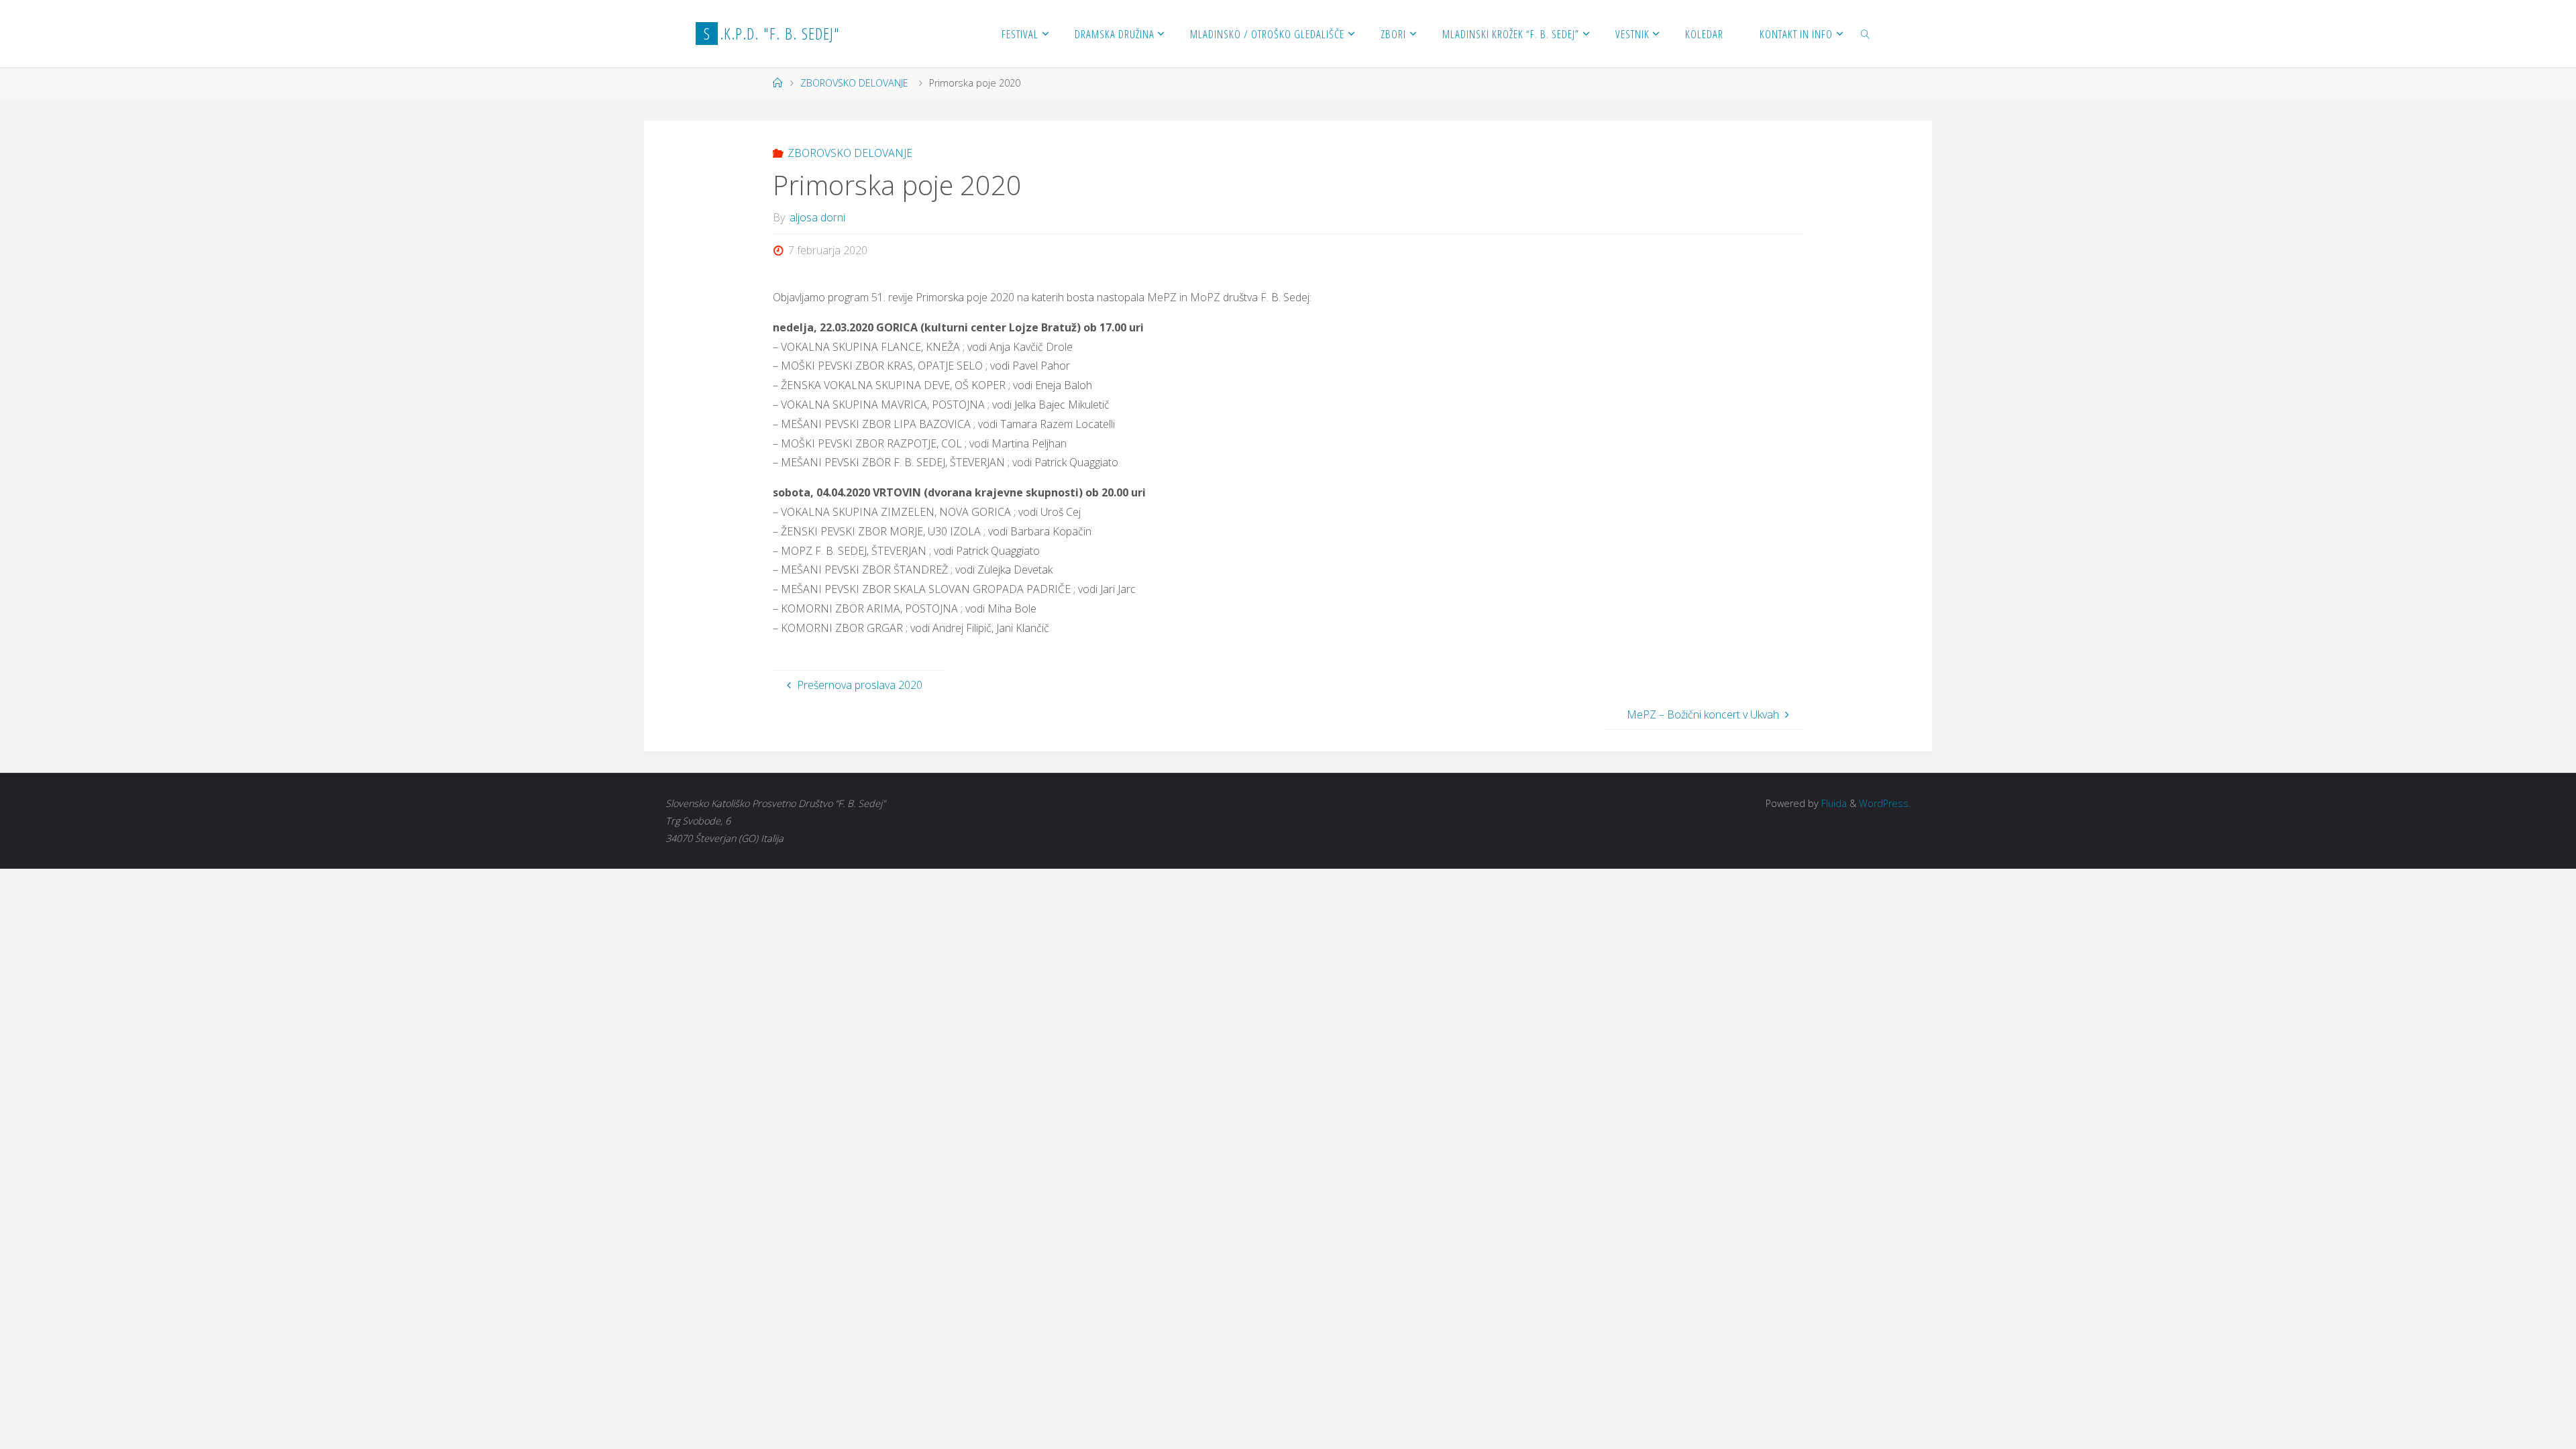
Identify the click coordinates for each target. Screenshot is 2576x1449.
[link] (1866, 34)
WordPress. (1885, 803)
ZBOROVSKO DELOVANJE (854, 83)
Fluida (1833, 803)
